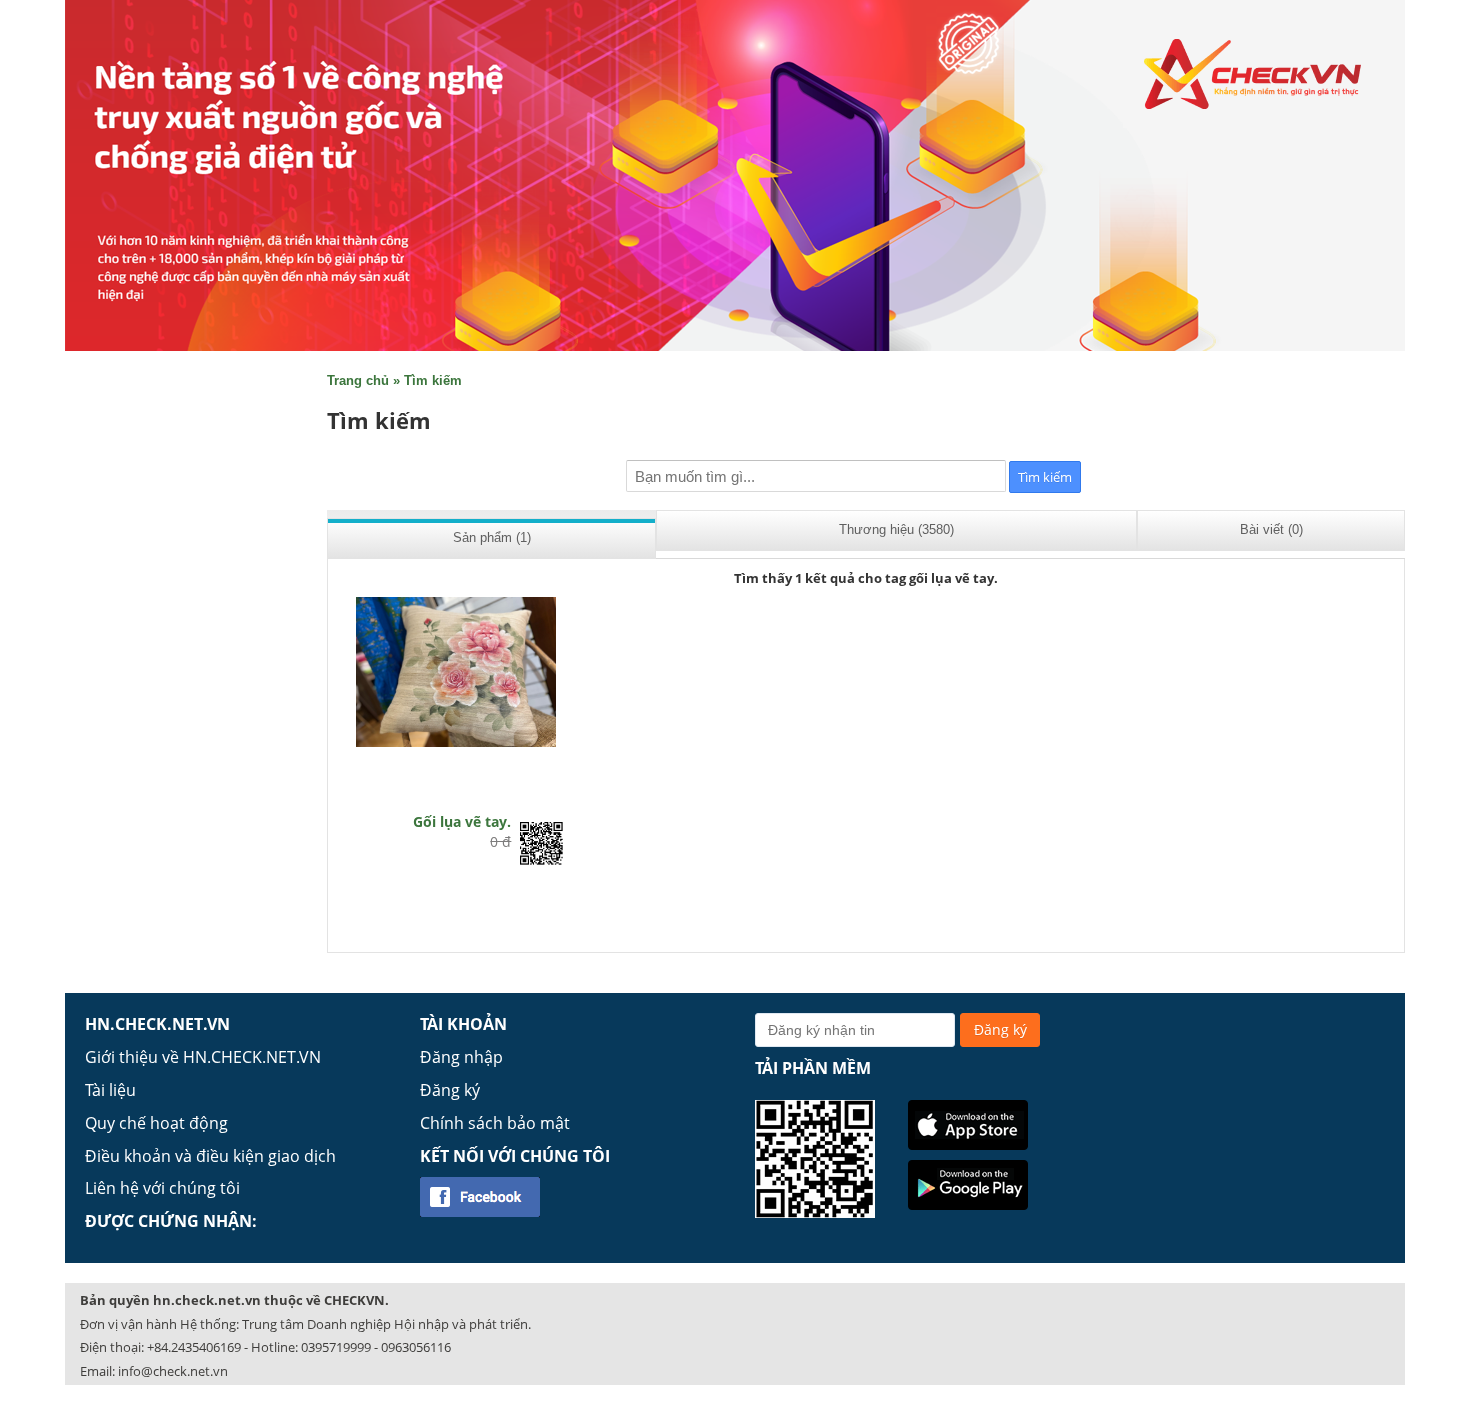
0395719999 (336, 1347)
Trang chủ (358, 380)
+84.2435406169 (194, 1347)
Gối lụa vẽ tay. (462, 821)
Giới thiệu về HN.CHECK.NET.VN (203, 1057)
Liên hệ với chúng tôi (162, 1188)
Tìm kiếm (433, 380)
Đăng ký (450, 1090)
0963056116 (416, 1347)
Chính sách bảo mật (495, 1123)
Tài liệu (110, 1090)
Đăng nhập (461, 1057)
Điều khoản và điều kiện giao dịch (210, 1156)
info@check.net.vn (173, 1371)
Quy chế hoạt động (156, 1123)
